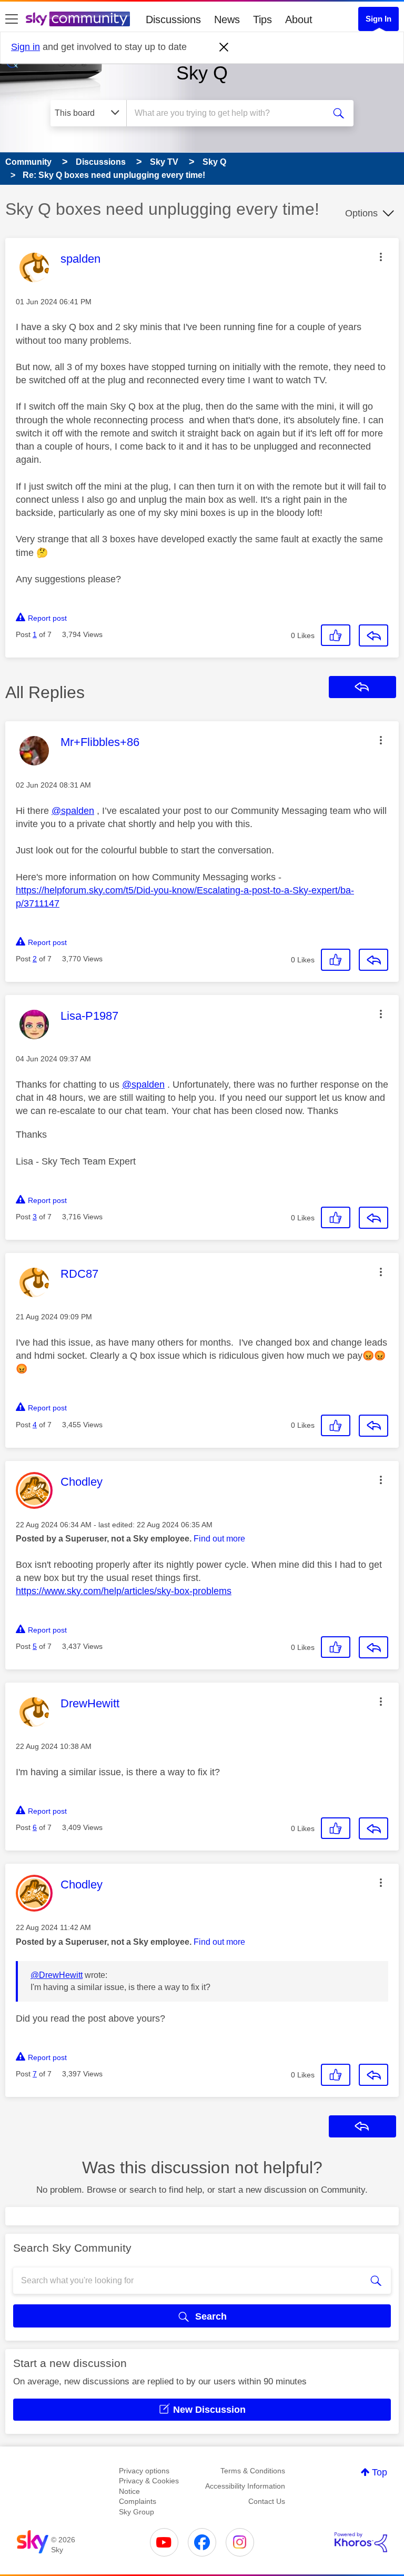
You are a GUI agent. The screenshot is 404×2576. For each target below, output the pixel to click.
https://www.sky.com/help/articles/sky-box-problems (124, 1591)
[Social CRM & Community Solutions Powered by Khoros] (361, 2542)
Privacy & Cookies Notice (149, 2486)
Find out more (219, 1539)
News (227, 19)
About (299, 19)
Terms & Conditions (253, 2471)
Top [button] (380, 2472)
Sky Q (202, 73)
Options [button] (361, 213)
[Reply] (373, 635)
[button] (381, 257)
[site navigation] (12, 19)
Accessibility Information (245, 2486)
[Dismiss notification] (224, 47)
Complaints (138, 2501)
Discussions (173, 19)
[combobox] (229, 113)
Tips (262, 19)
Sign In (378, 19)
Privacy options (144, 2471)
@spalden (73, 811)
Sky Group (137, 2512)
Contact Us (267, 2501)
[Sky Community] (78, 19)
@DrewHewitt (57, 1975)
